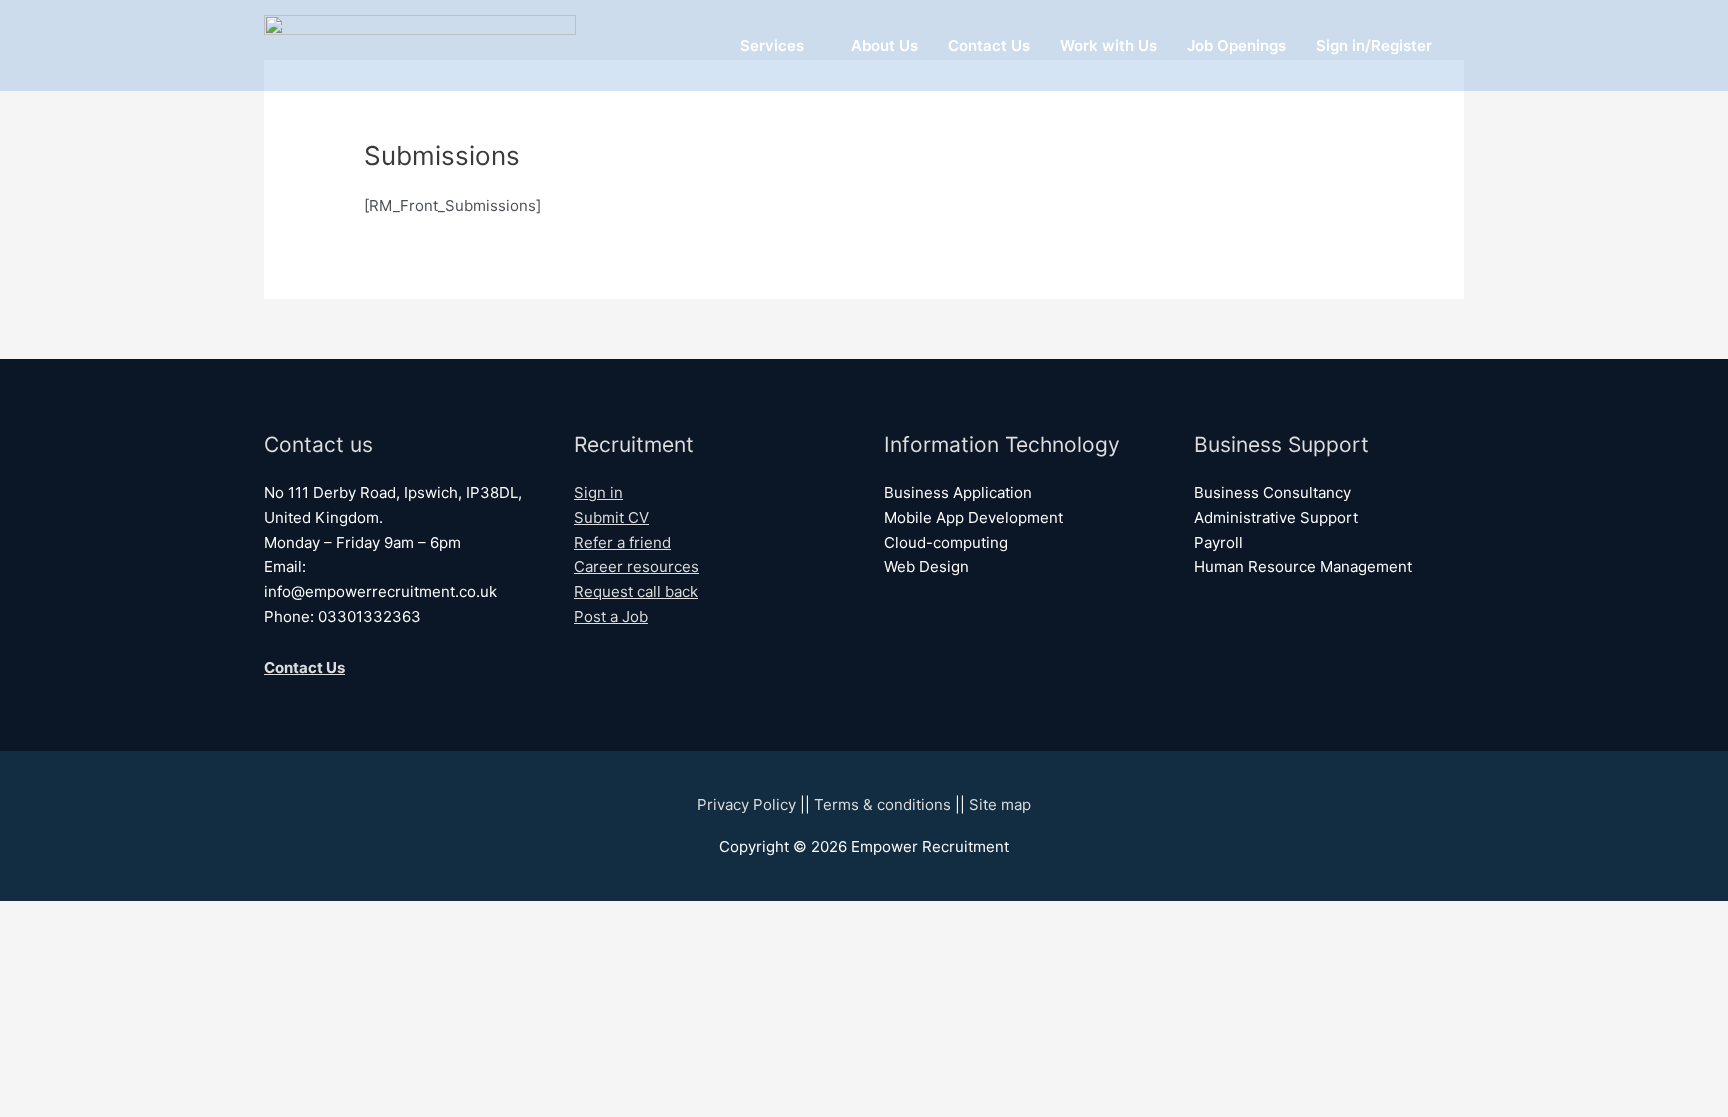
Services (772, 45)
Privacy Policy (746, 804)
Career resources (636, 566)
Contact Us (989, 45)
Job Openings (1236, 45)
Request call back (636, 591)
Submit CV (611, 517)
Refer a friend (622, 542)
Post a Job (611, 616)
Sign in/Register (1374, 45)
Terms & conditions (882, 804)
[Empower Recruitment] (420, 44)
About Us (884, 45)
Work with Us (1108, 45)
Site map (1000, 804)
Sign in (598, 492)
